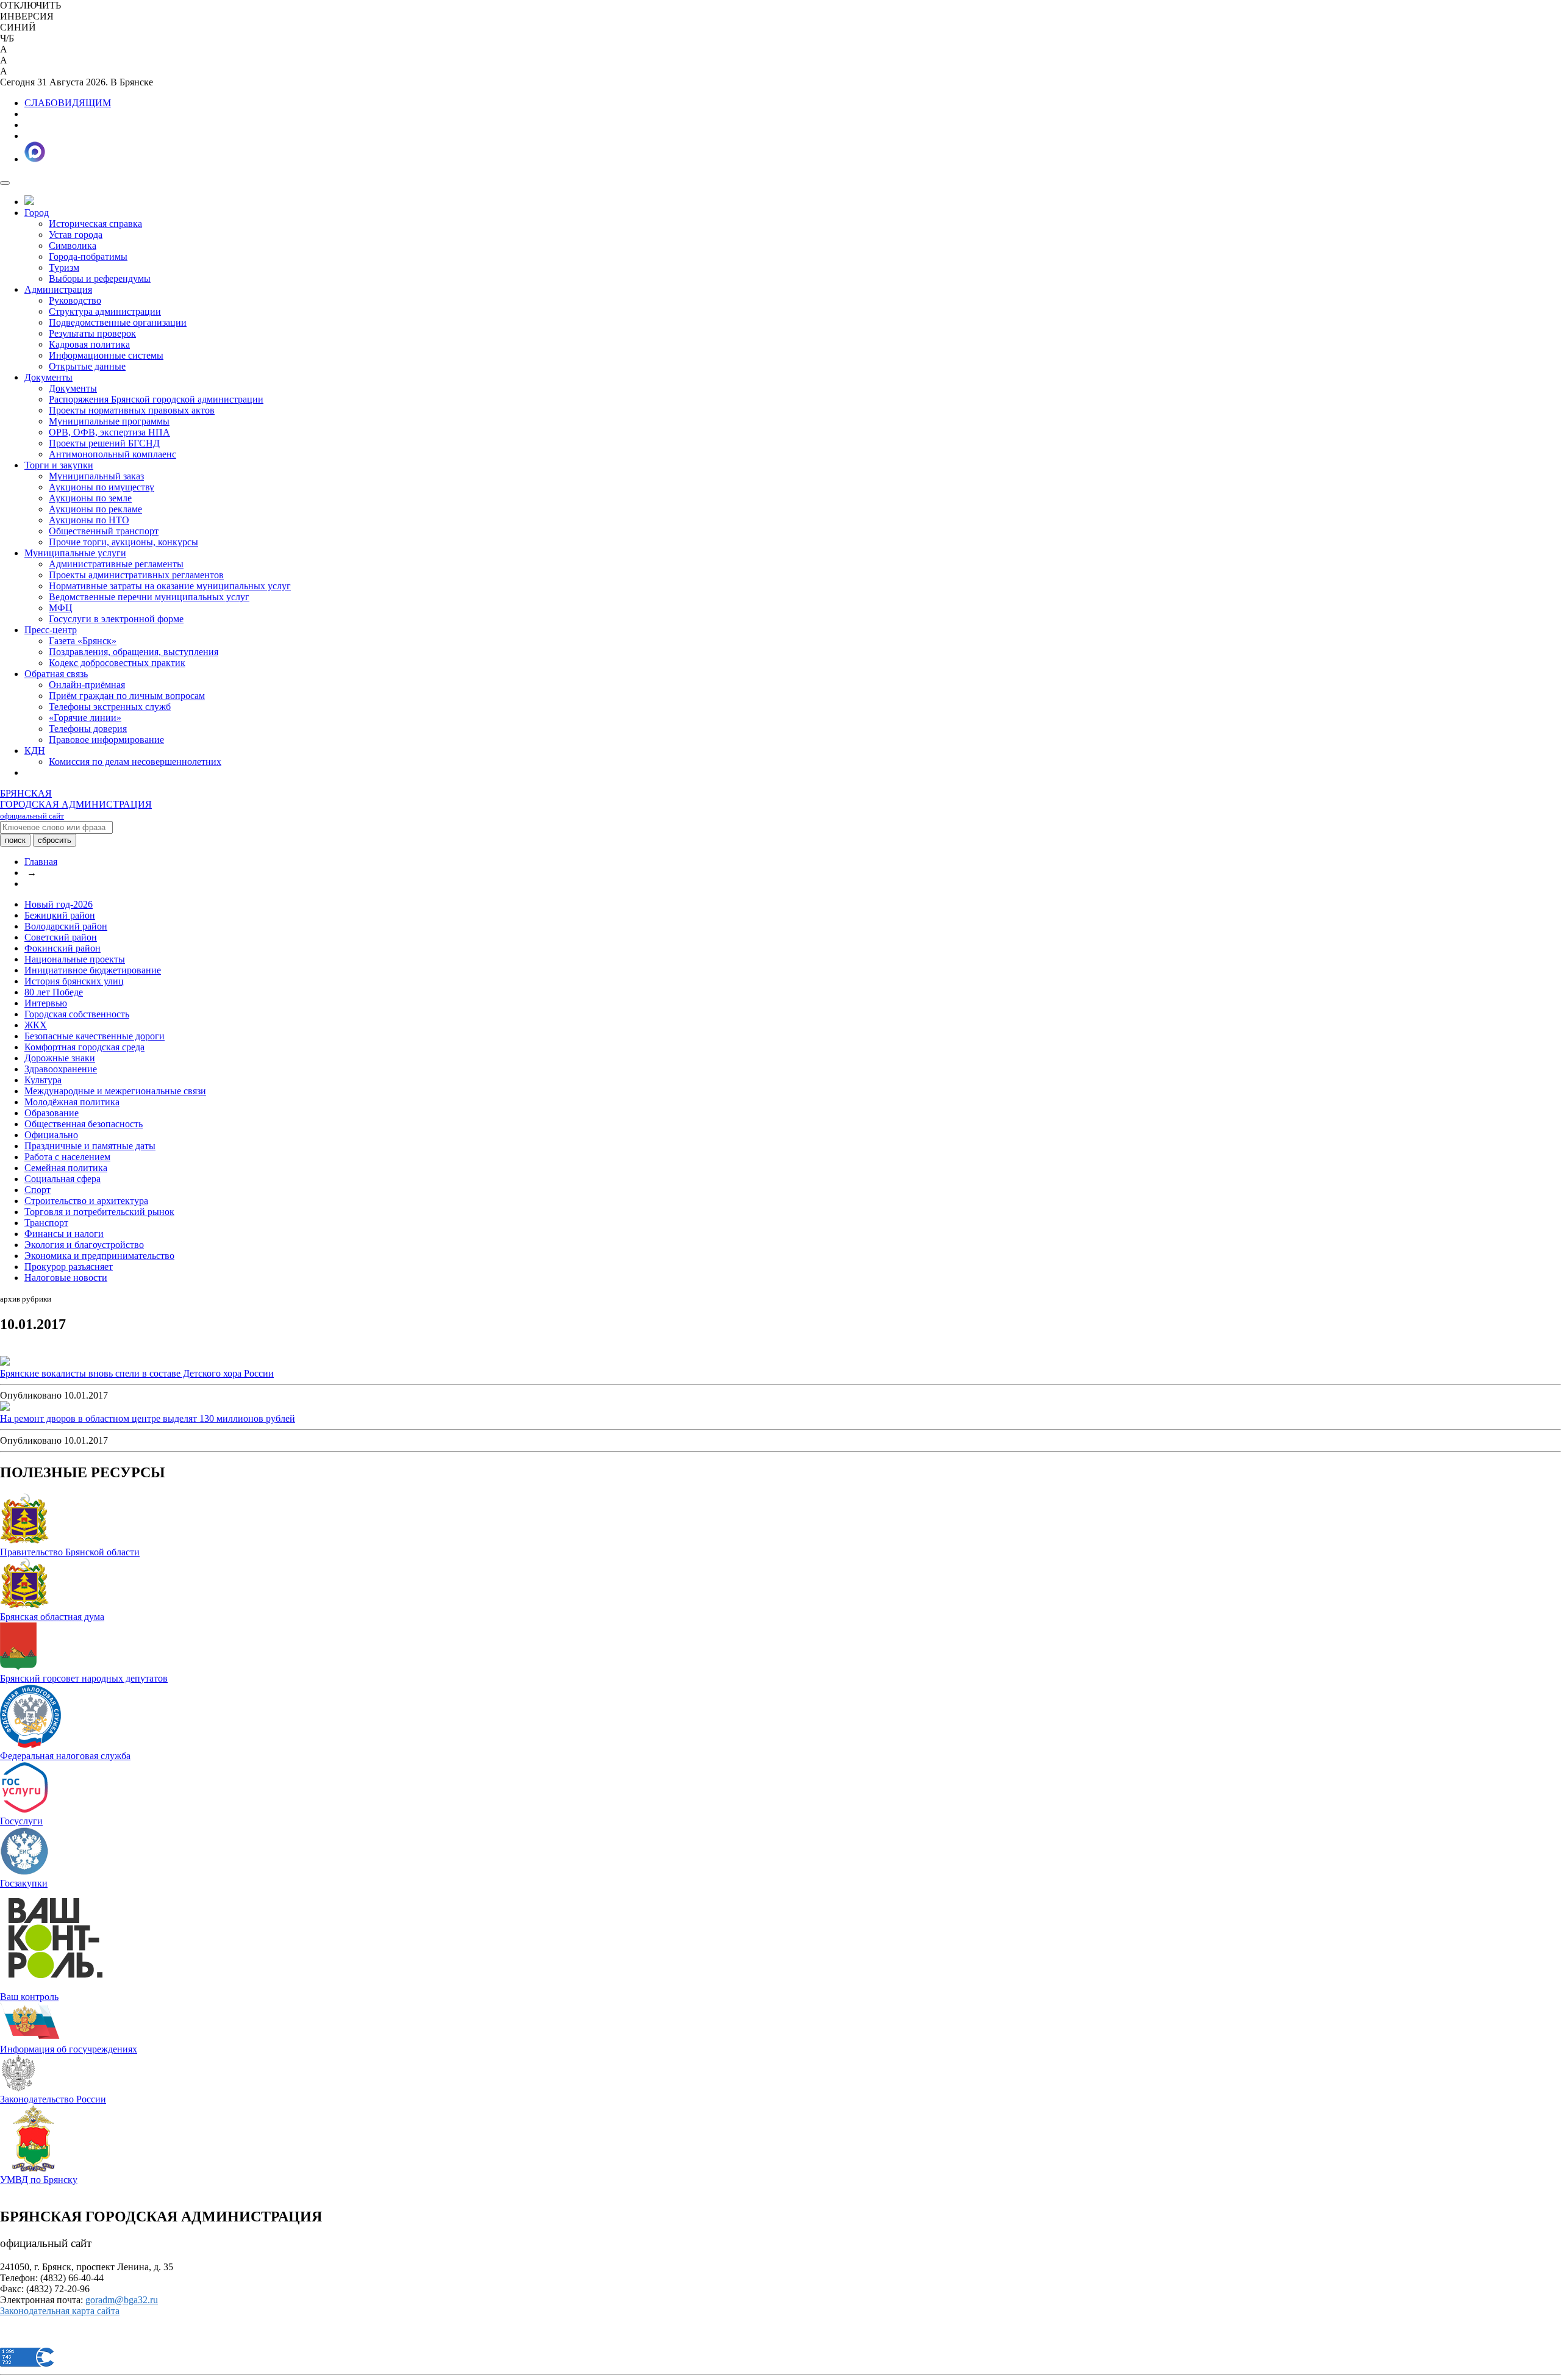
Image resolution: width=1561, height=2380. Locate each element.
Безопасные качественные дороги (95, 1036)
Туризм (64, 267)
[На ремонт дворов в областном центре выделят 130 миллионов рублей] (5, 1407)
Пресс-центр (51, 630)
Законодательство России (53, 2099)
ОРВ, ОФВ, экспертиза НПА (109, 432)
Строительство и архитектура (86, 1201)
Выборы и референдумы (100, 278)
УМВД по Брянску (39, 2180)
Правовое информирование (106, 740)
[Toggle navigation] (5, 183)
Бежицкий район (60, 915)
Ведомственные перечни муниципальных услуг (149, 597)
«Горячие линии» (85, 718)
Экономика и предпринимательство (99, 1256)
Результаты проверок (92, 333)
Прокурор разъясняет (69, 1267)
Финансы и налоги (64, 1234)
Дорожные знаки (60, 1058)
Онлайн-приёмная (87, 685)
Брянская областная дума (52, 1617)
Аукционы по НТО (89, 520)
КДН (35, 751)
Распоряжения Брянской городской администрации (156, 399)
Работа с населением (67, 1157)
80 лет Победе (54, 992)
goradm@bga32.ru (122, 2300)
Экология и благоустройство (84, 1245)
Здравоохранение (61, 1069)
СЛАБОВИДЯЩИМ (68, 103)
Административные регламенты (116, 564)
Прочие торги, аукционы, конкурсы (123, 542)
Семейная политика (66, 1168)
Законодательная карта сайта (60, 2311)
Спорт (38, 1190)
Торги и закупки (59, 465)
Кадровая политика (89, 344)
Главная (41, 862)
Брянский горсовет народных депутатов (84, 1678)
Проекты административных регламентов (136, 575)
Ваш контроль (29, 1997)
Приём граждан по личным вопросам (127, 696)
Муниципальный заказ (96, 476)
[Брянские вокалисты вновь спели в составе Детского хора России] (5, 1362)
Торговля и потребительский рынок (99, 1212)
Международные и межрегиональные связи (115, 1091)
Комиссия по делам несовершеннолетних (135, 762)
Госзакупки (24, 1883)
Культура (43, 1080)
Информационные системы (106, 355)
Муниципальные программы (109, 421)
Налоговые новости (66, 1278)
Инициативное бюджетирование (93, 970)
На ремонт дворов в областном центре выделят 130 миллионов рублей (148, 1418)
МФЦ (61, 608)
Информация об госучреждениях (69, 2049)
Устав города (76, 235)
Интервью (46, 1003)
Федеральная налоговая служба (65, 1756)
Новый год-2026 (59, 904)
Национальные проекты (75, 959)
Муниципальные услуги (75, 553)
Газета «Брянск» (83, 641)
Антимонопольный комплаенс (113, 454)
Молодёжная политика (72, 1102)
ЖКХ (36, 1025)
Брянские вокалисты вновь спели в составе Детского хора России (137, 1373)
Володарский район (66, 926)
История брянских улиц (74, 981)
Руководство (75, 300)
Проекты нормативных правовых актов (132, 410)
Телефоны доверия (88, 729)
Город (37, 213)
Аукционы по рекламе (95, 509)
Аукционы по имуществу (102, 487)
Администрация (58, 289)
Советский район (61, 937)
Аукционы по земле (90, 498)
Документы (48, 377)
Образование (52, 1113)
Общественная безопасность (84, 1124)
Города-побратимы (88, 256)
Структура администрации (105, 311)
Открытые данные (87, 366)
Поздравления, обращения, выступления (134, 652)
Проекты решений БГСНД (104, 443)
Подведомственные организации (118, 322)
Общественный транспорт (104, 531)
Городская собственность (77, 1014)
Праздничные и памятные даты (90, 1146)
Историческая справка (95, 224)
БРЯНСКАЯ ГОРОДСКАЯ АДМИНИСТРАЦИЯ (76, 804)
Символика (73, 246)
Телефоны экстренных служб (110, 707)
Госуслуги (21, 1821)
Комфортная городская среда (84, 1047)
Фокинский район (63, 948)
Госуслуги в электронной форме (116, 619)
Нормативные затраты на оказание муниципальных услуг (170, 586)
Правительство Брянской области (70, 1552)
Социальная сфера (63, 1179)
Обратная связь (56, 674)
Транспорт (46, 1223)
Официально (51, 1135)
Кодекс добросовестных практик (117, 663)
